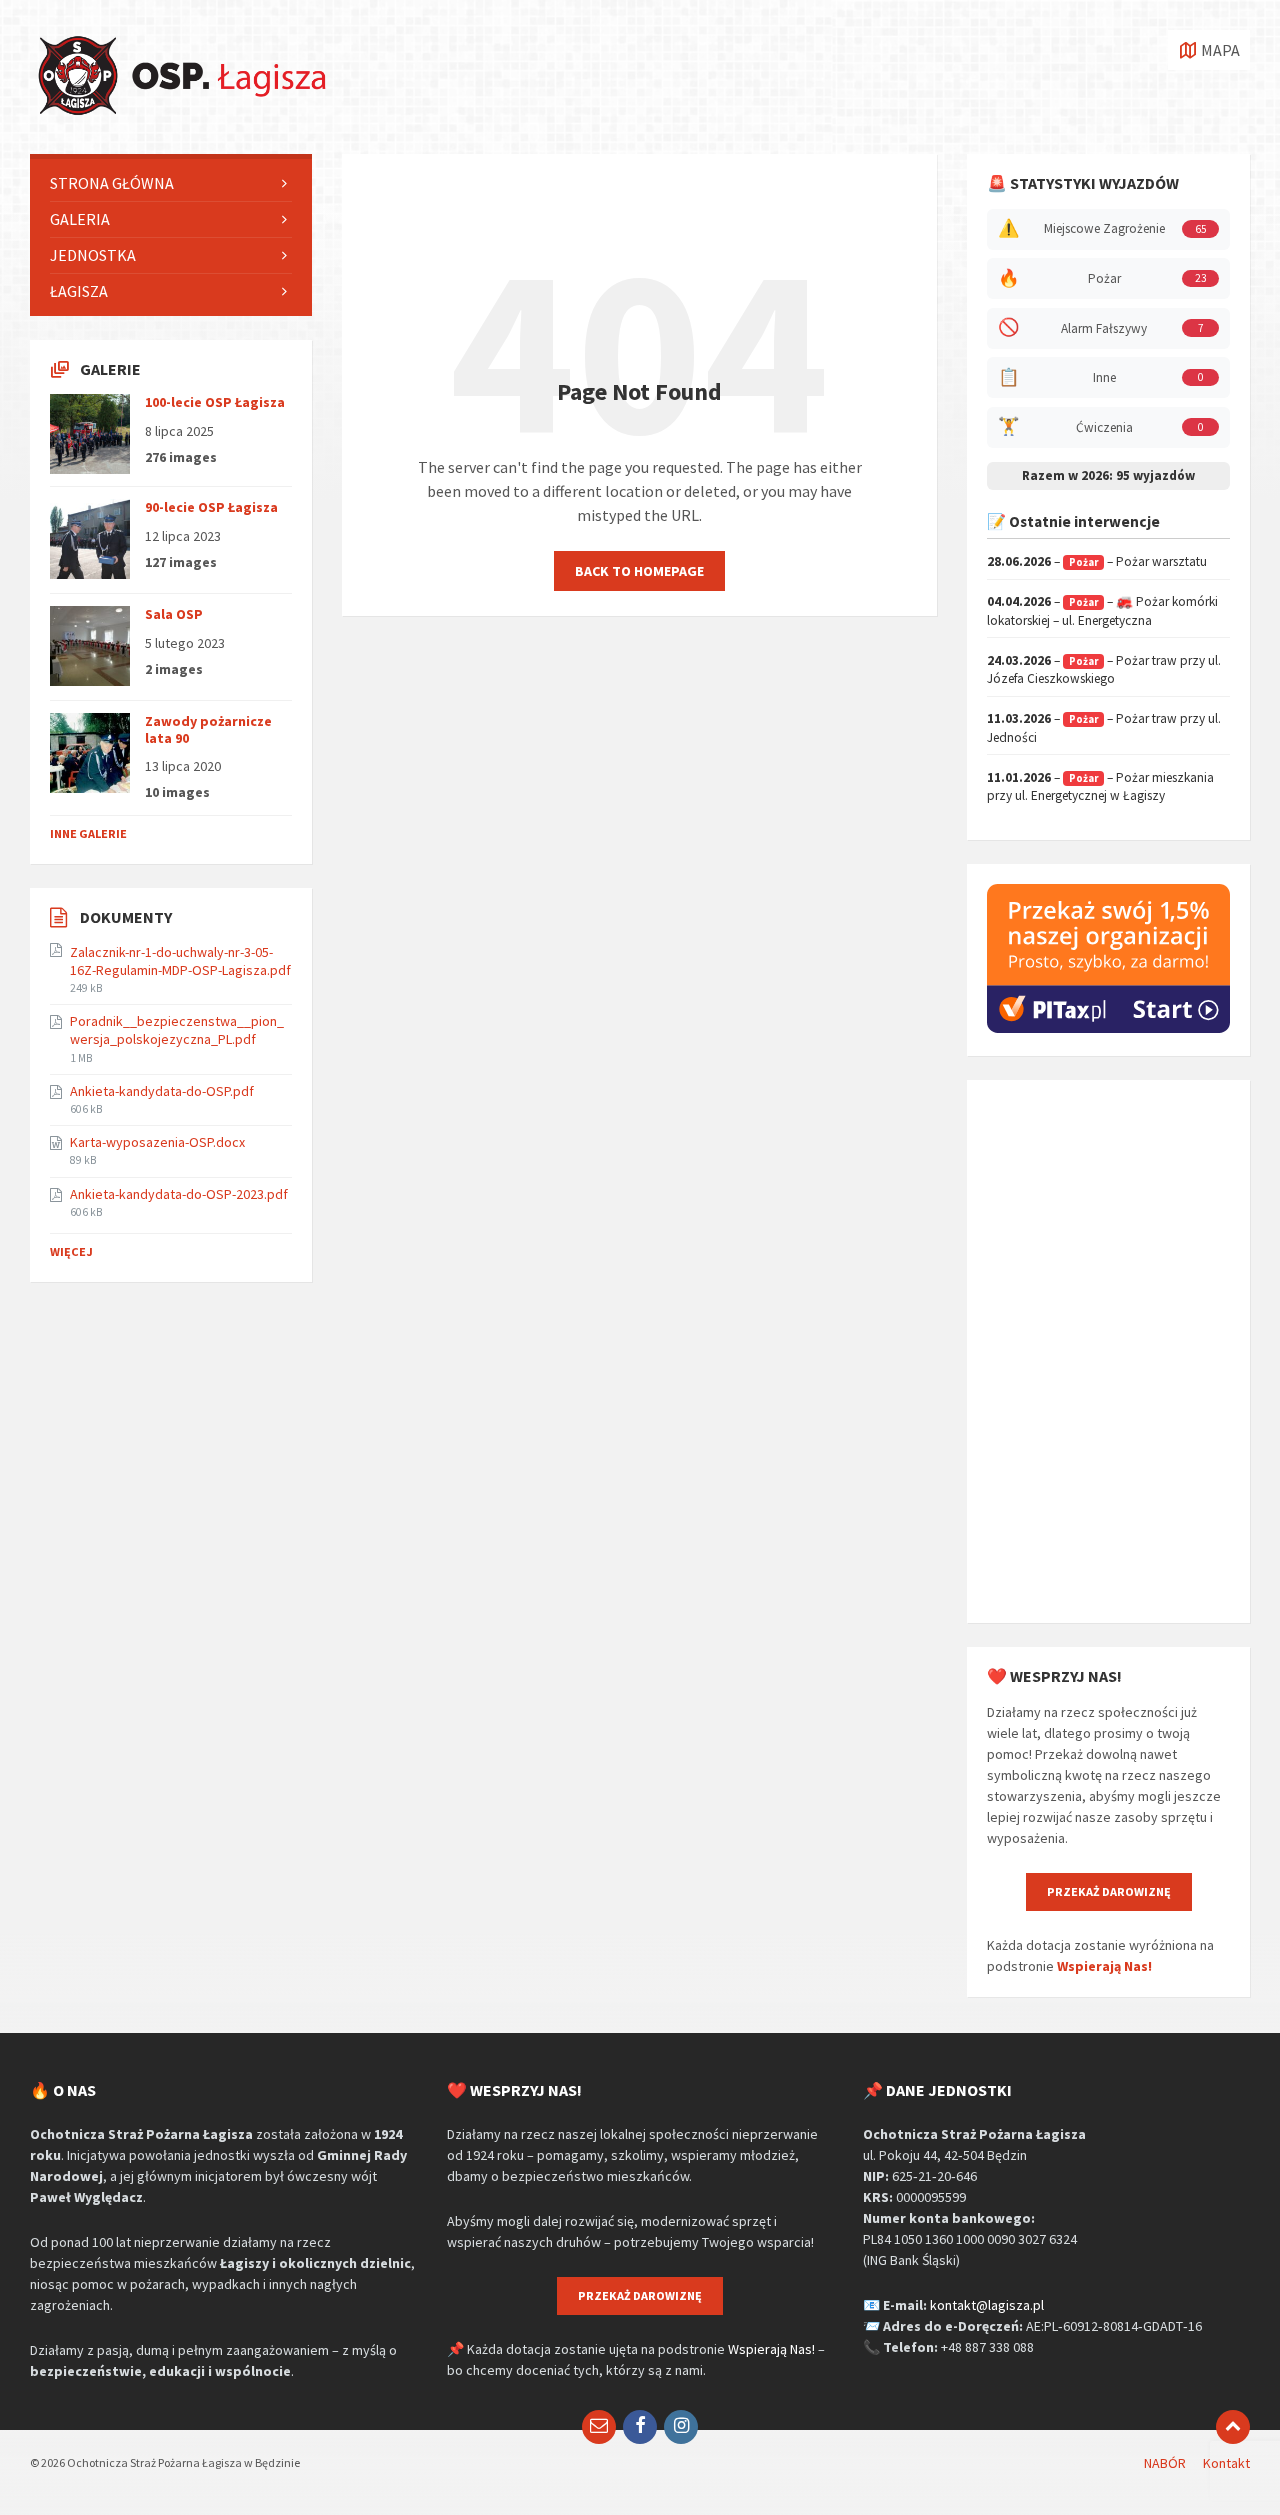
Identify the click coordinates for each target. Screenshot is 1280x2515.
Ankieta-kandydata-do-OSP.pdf (162, 1091)
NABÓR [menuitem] (1165, 2463)
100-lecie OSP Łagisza (215, 402)
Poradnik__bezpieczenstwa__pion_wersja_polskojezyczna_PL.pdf (177, 1030)
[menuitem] (171, 183)
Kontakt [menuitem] (1226, 2463)
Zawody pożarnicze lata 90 (208, 729)
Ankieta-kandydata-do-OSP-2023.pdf (179, 1194)
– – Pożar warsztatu (1097, 561)
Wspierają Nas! (1104, 1966)
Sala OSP (174, 614)
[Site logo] (180, 115)
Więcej (71, 1251)
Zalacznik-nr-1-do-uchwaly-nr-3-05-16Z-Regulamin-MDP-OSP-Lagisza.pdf (180, 961)
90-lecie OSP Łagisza (211, 507)
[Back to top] (1233, 2427)
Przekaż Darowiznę (1109, 1891)
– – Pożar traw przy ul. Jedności (1104, 728)
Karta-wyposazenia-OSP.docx (157, 1142)
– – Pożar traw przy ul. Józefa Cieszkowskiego (1104, 670)
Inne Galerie (88, 833)
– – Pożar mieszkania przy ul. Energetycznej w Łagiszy (1100, 787)
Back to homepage (639, 571)
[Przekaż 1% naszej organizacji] (1108, 1028)
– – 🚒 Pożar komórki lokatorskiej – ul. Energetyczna (1102, 611)
